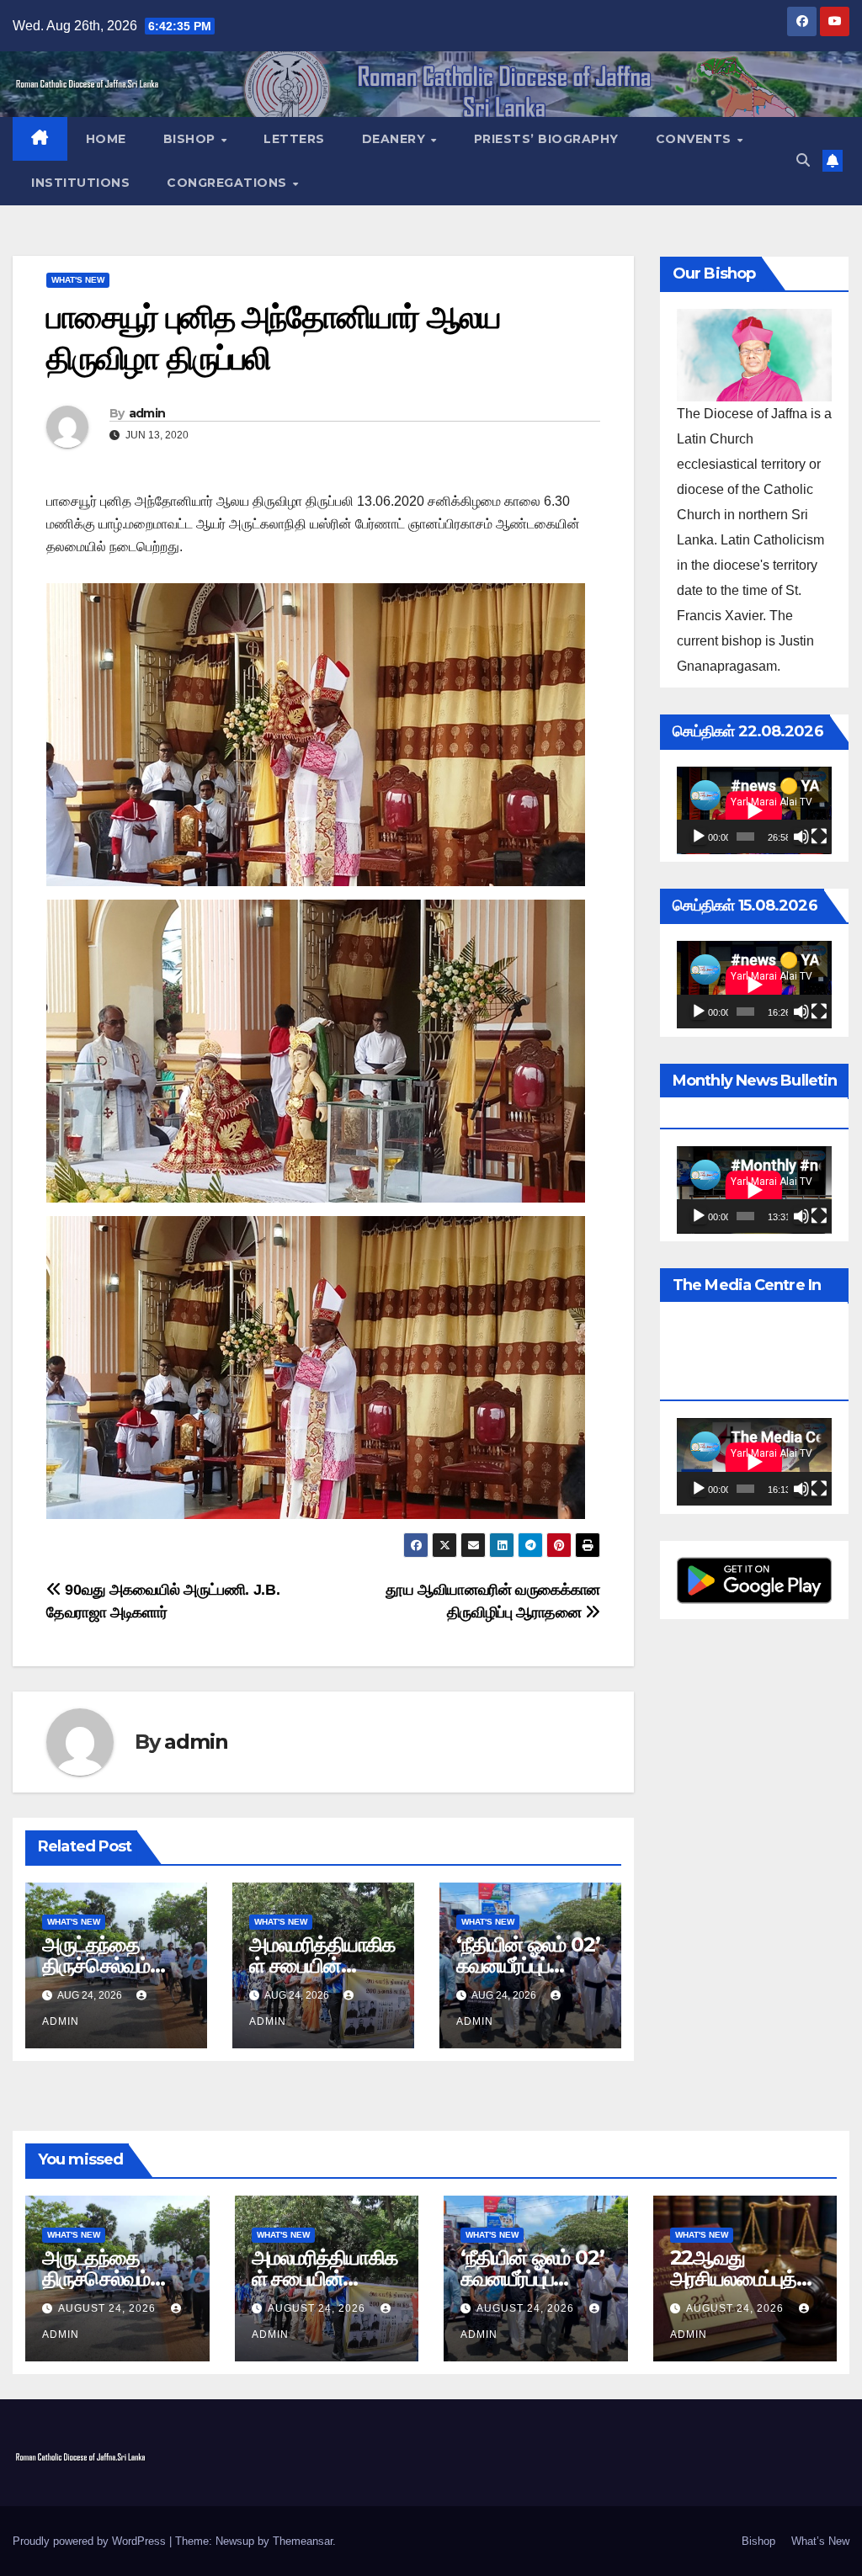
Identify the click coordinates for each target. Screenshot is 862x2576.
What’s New (820, 2541)
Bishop (192, 139)
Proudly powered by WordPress (91, 2541)
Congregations (229, 183)
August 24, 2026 (109, 2308)
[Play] (699, 837)
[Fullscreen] (819, 837)
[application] (754, 810)
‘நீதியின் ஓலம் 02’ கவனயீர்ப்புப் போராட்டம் (528, 1965)
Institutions (80, 183)
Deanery (396, 139)
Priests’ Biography (546, 139)
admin (147, 413)
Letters (294, 139)
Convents (696, 139)
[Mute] (801, 837)
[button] (803, 160)
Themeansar (303, 2541)
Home (106, 139)
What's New (78, 280)
